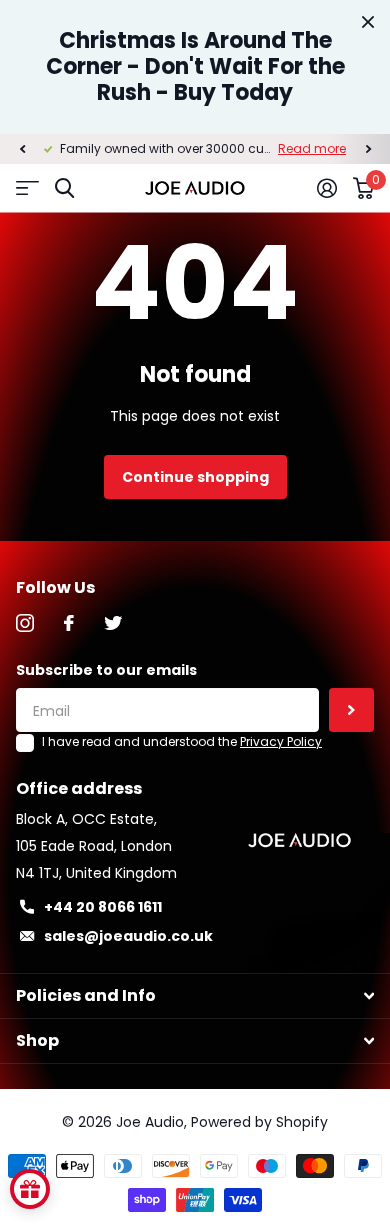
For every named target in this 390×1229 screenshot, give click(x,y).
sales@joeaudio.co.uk (128, 936)
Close (368, 22)
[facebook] (69, 623)
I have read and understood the (182, 741)
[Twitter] (113, 623)
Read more (312, 148)
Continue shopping (195, 477)
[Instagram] (25, 623)
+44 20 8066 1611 (103, 907)
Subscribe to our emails (106, 670)
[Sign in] (327, 188)
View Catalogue (27, 188)
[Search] (64, 188)
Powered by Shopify (259, 1122)
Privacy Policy (281, 741)
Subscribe (351, 710)
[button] (22, 149)
